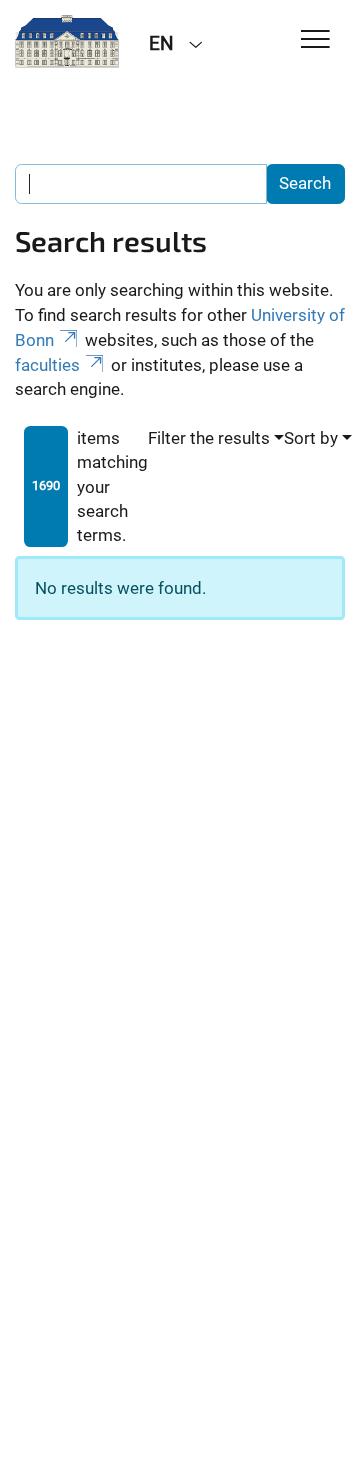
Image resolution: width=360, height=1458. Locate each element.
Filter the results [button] (209, 438)
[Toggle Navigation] (315, 40)
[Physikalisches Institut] (67, 42)
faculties (47, 365)
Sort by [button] (311, 438)
